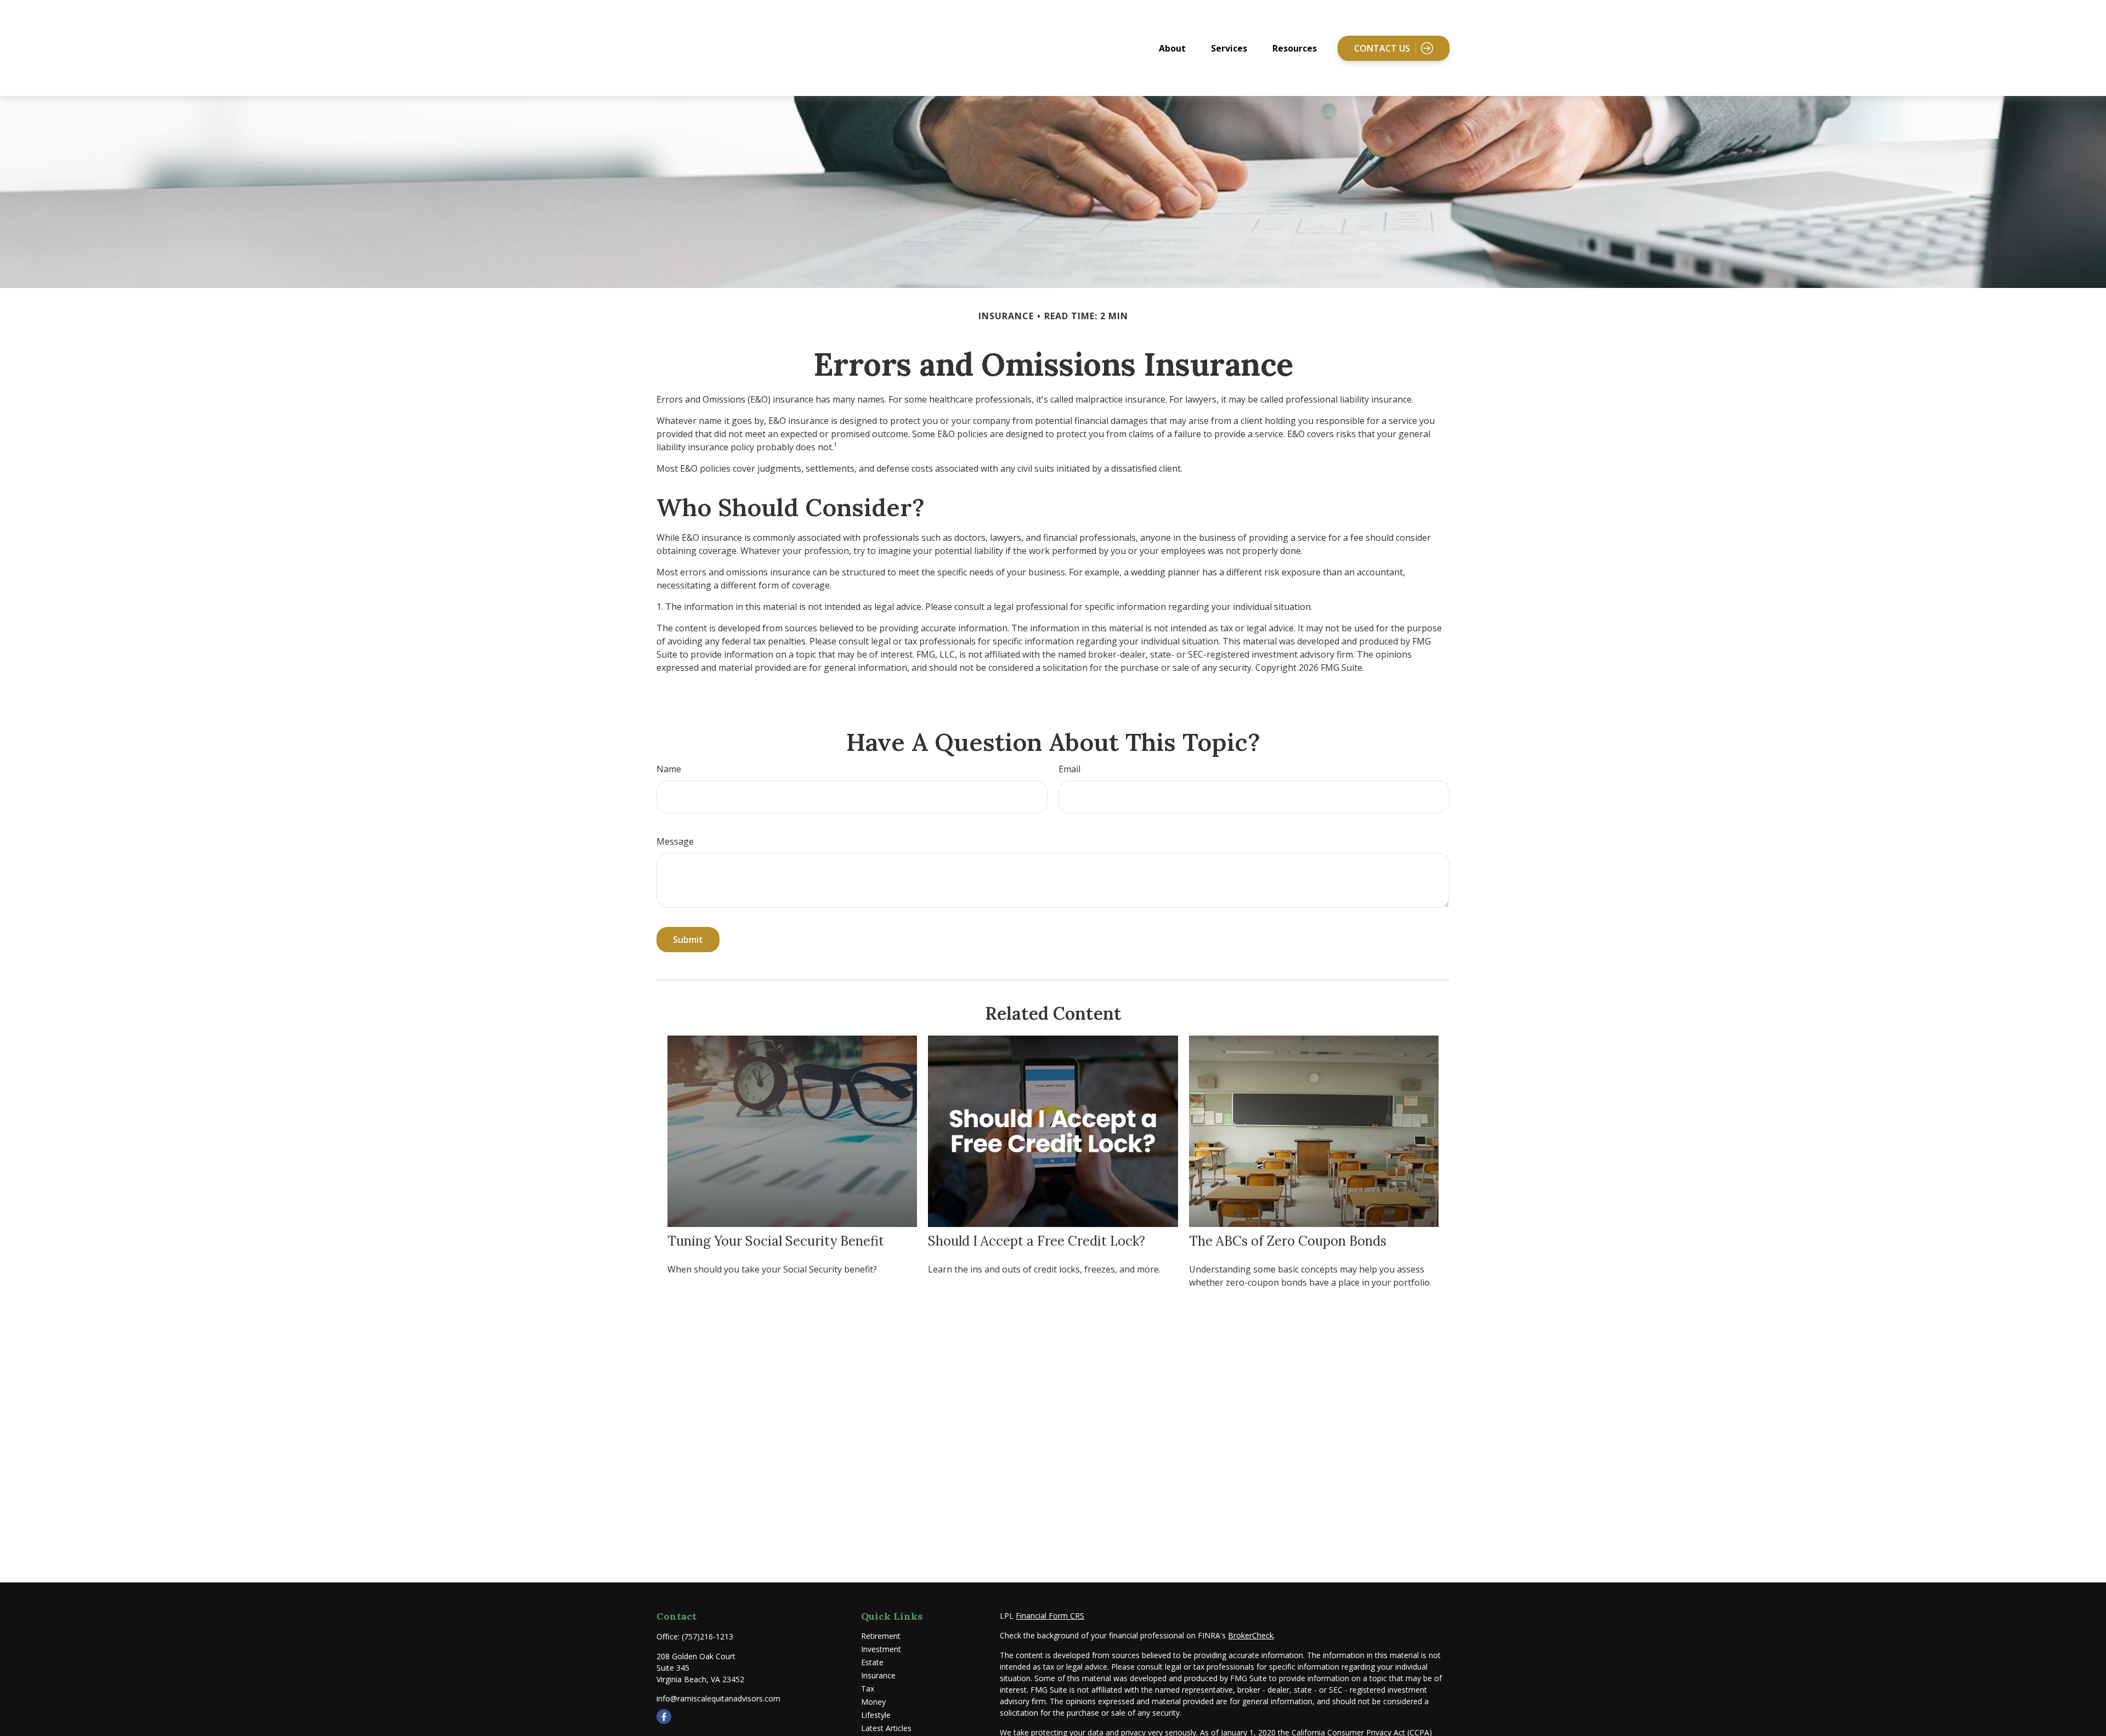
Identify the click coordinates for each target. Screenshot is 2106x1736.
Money (873, 1702)
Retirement (881, 1636)
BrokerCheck (1251, 1635)
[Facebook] (664, 1717)
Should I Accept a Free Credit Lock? (1037, 1241)
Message (675, 841)
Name (669, 769)
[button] (1172, 48)
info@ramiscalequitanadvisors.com (718, 1698)
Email (1069, 769)
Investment (881, 1649)
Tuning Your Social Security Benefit (776, 1241)
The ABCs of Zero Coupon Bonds (1288, 1241)
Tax (868, 1689)
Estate (872, 1662)
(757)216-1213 (707, 1636)
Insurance (878, 1675)
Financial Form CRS (1050, 1616)
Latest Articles (886, 1728)
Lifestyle (876, 1715)
